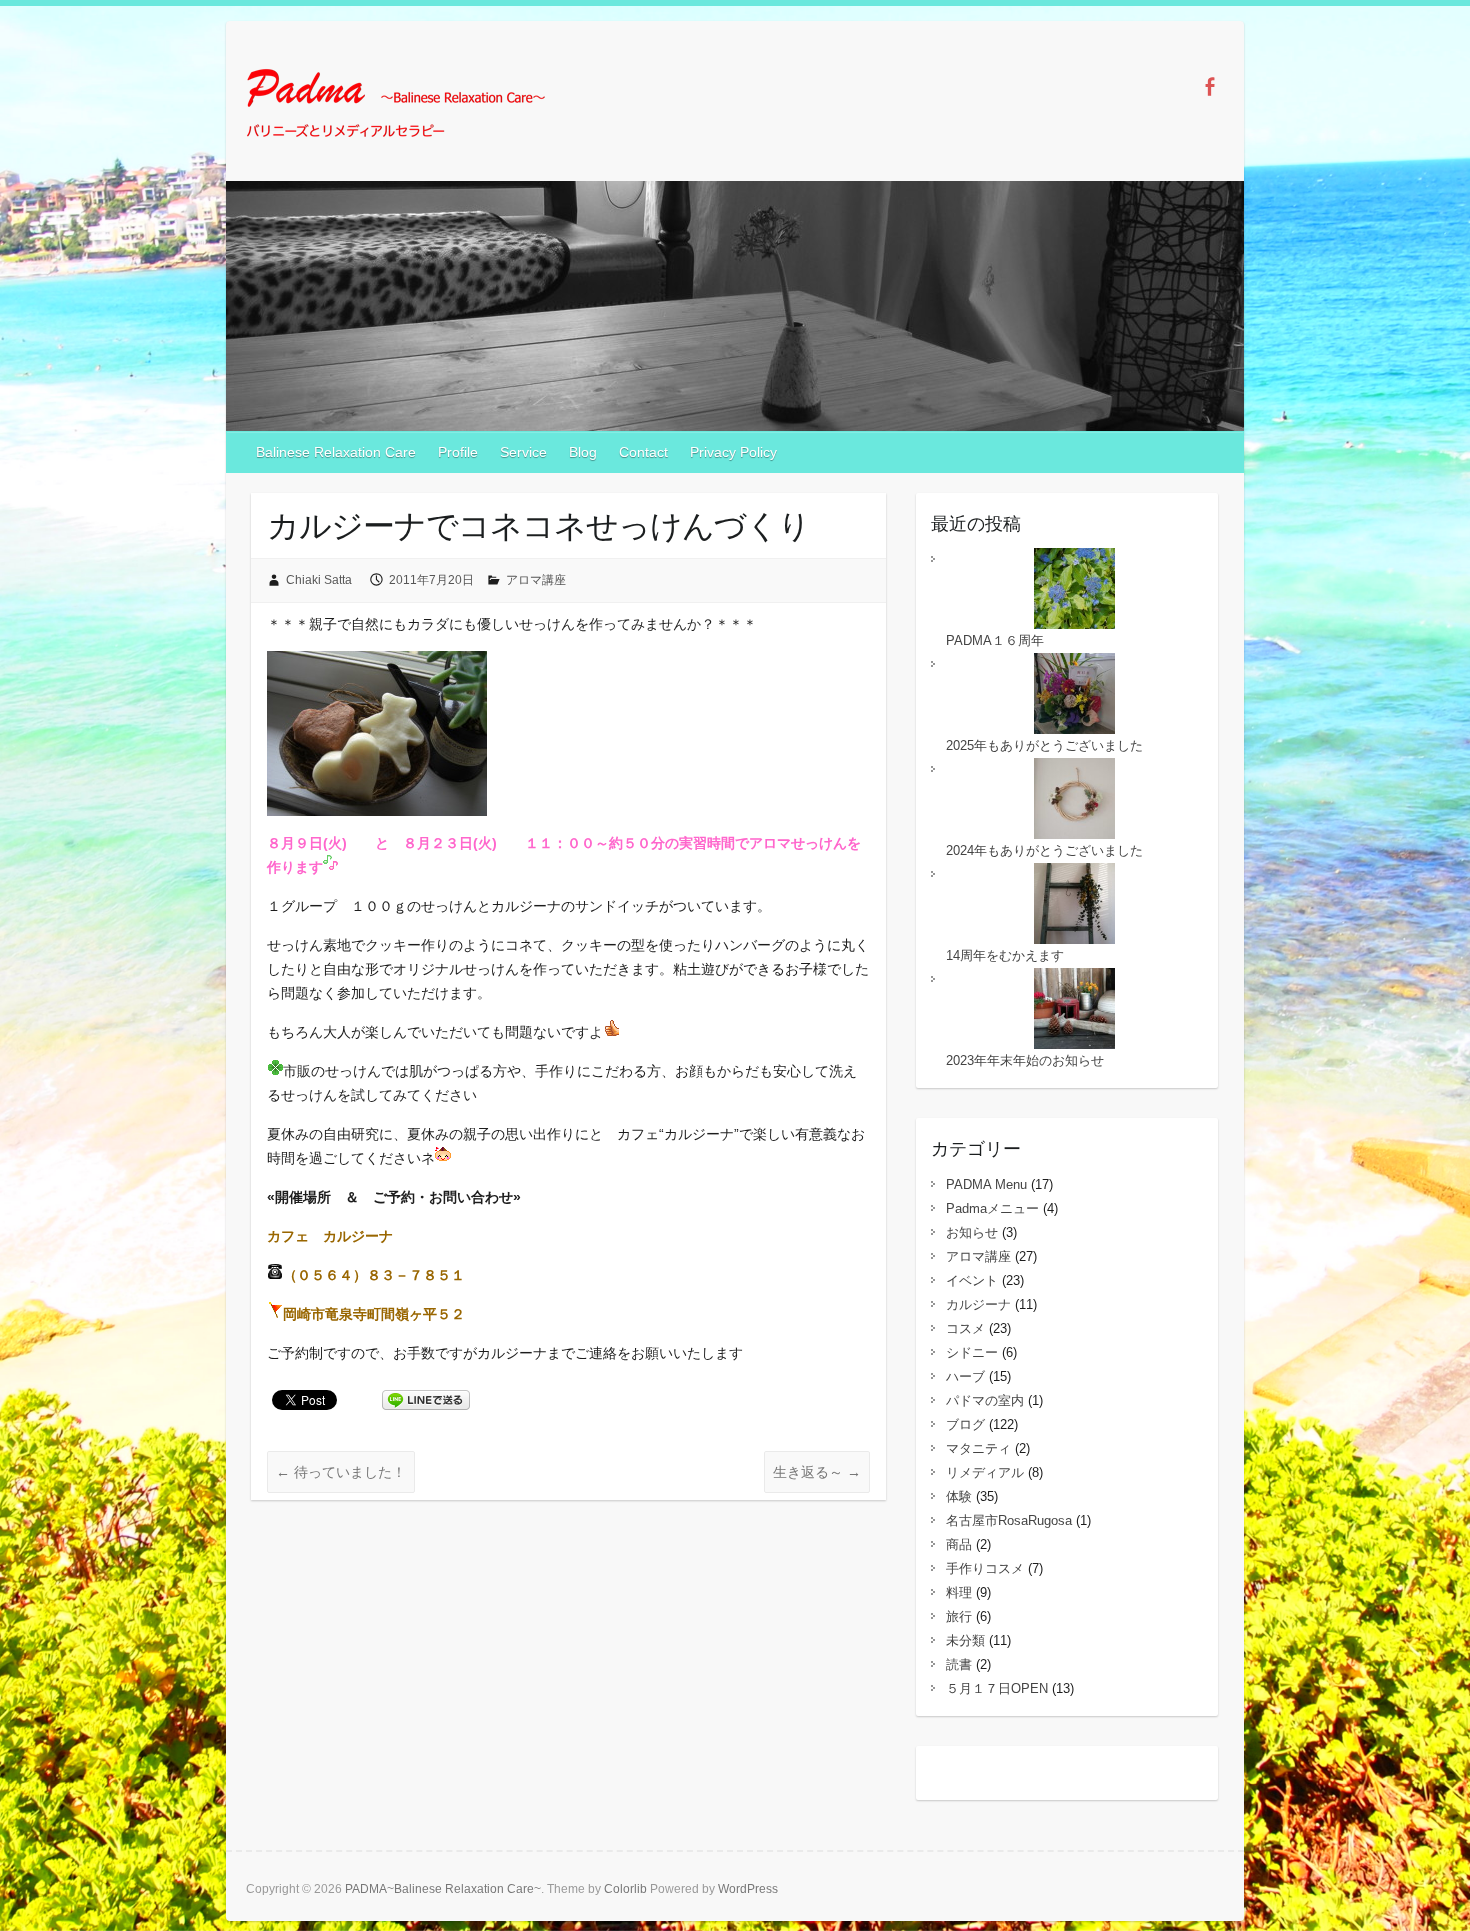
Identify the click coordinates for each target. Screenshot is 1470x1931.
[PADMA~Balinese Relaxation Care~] (396, 107)
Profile (458, 452)
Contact (643, 452)
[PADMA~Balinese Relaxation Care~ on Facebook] (1209, 86)
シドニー (972, 1352)
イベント (972, 1280)
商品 (959, 1544)
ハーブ (965, 1376)
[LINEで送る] (426, 1399)
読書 (959, 1664)
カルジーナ (978, 1304)
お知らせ (972, 1232)
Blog (583, 452)
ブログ (965, 1424)
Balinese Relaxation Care (336, 452)
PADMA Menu (986, 1184)
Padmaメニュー (992, 1208)
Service (523, 452)
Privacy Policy (733, 452)
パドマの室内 (985, 1400)
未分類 (965, 1640)
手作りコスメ (985, 1568)
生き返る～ (817, 1472)
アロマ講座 (536, 580)
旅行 (959, 1616)
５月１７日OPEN (997, 1688)
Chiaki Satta (319, 580)
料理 (959, 1592)
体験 (959, 1496)
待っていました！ (341, 1472)
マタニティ (978, 1448)
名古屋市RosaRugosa (1009, 1520)
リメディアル (985, 1472)
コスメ (965, 1328)
